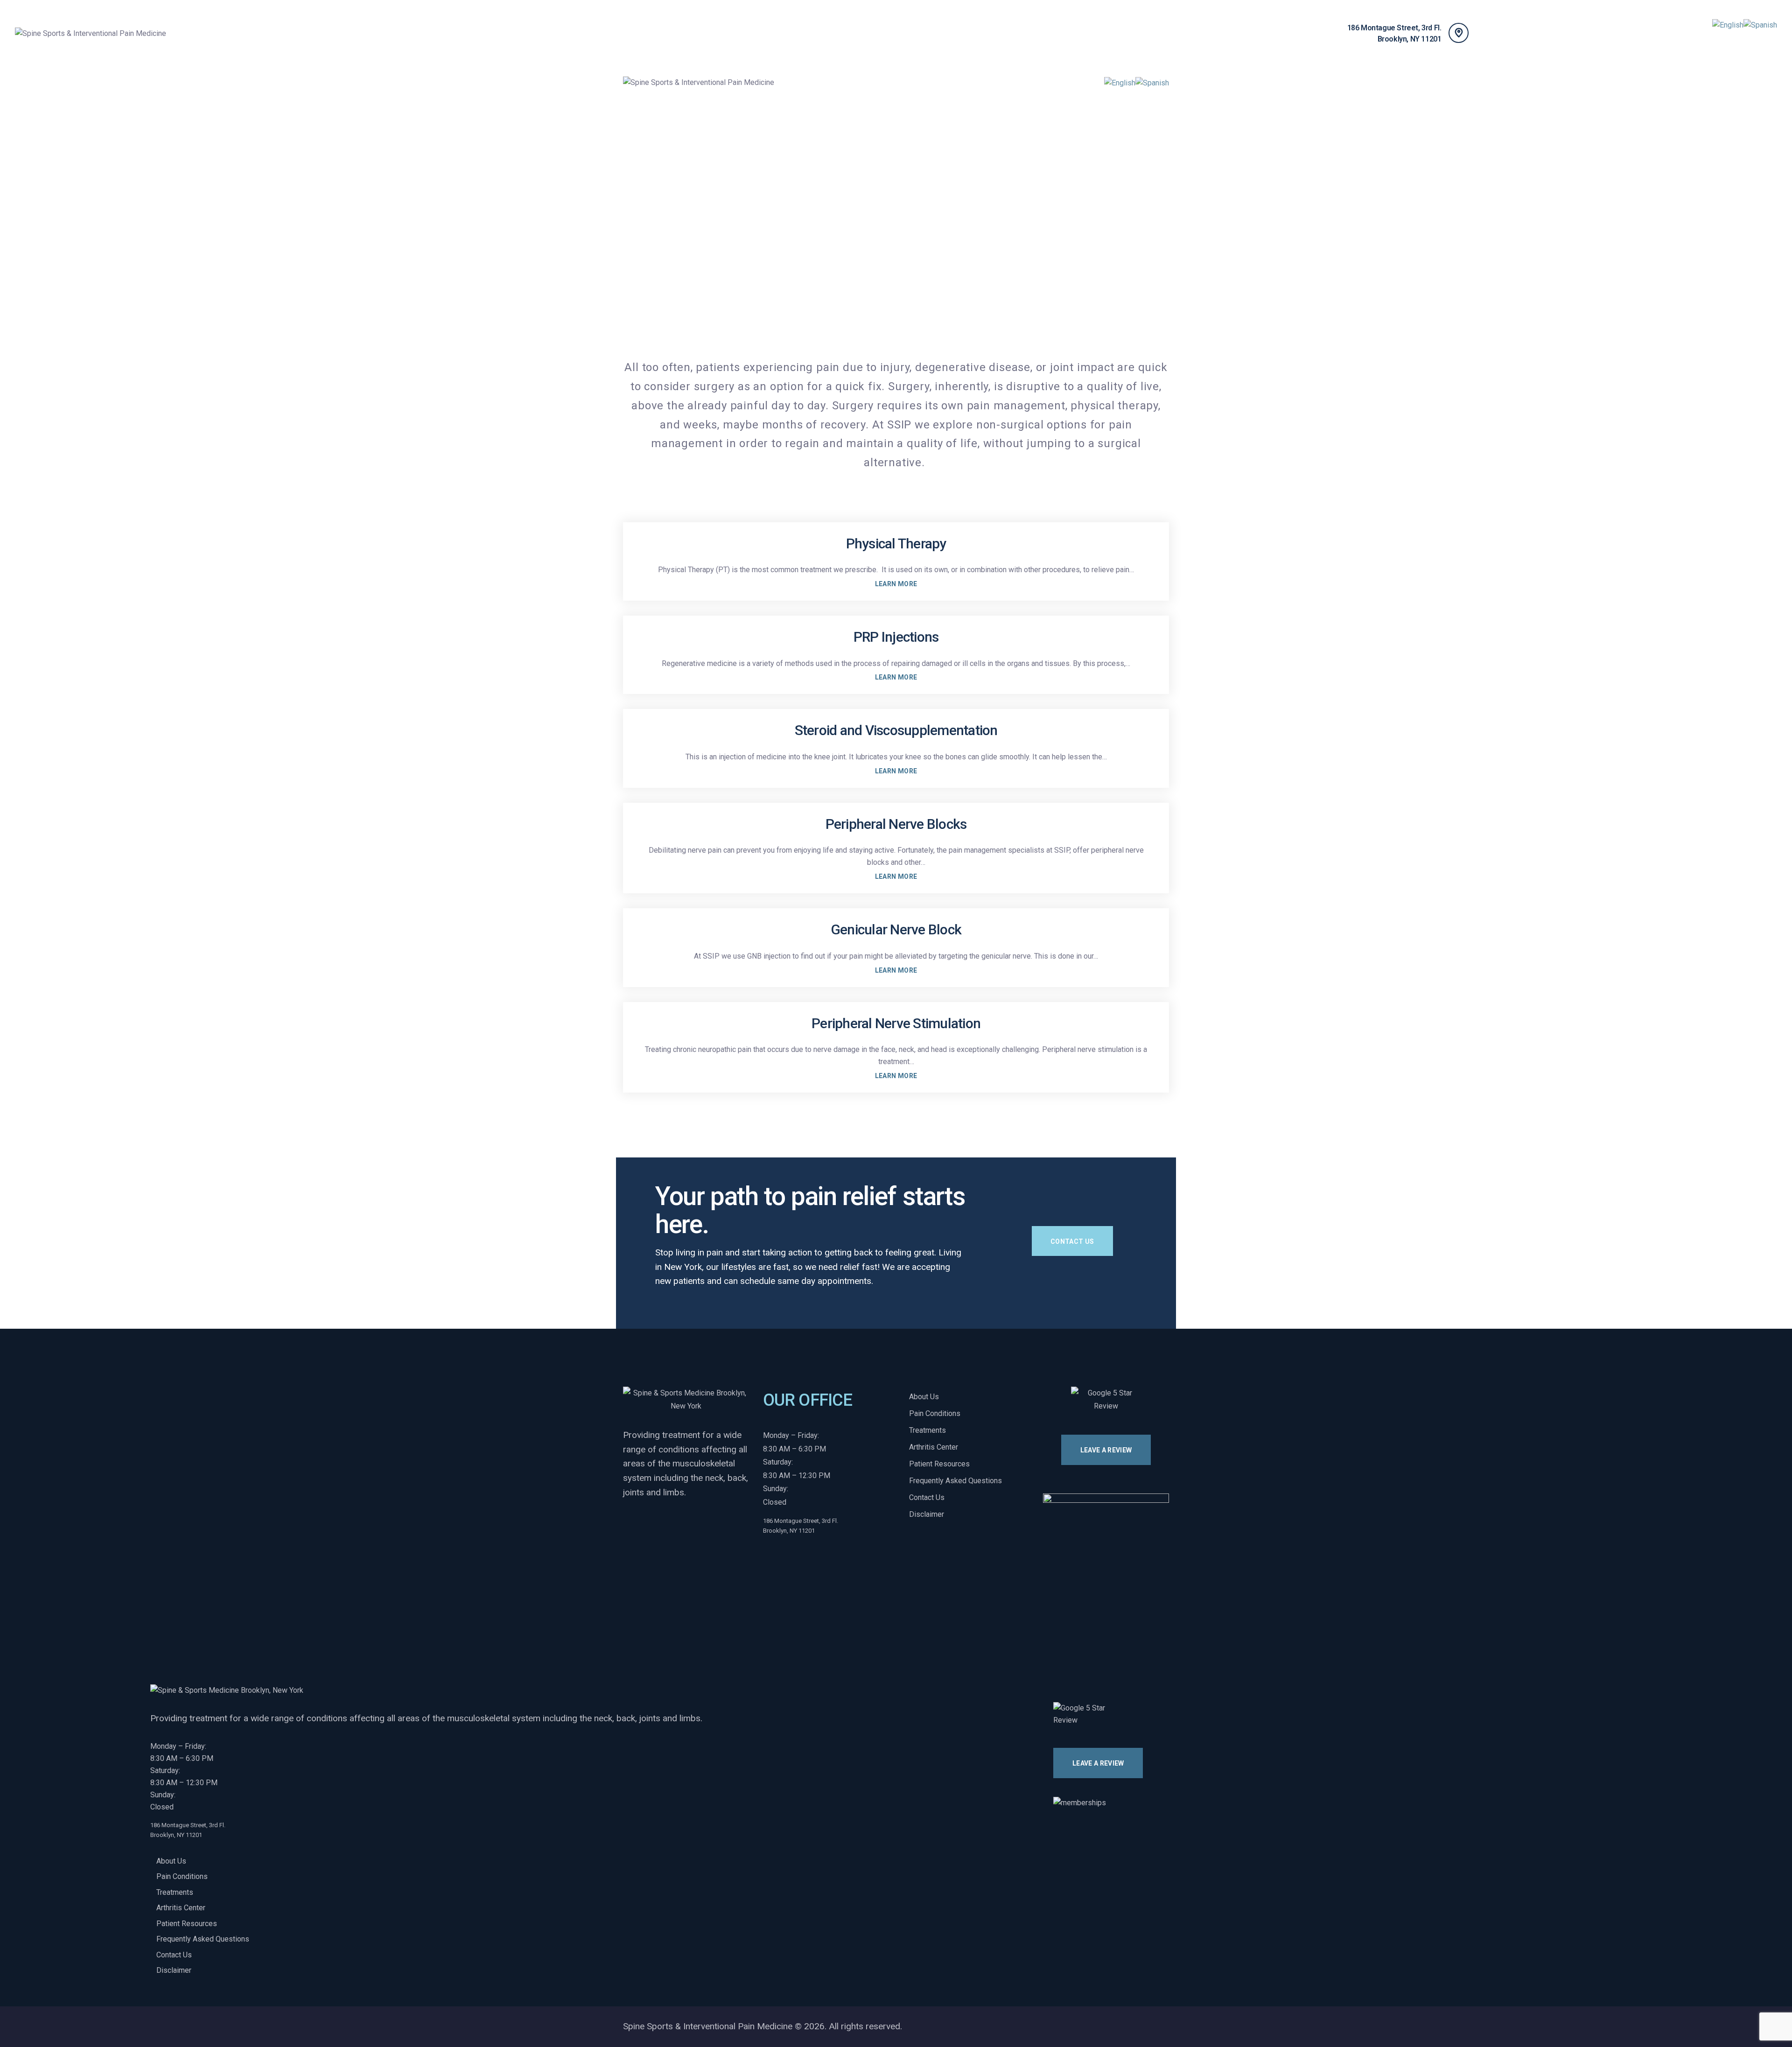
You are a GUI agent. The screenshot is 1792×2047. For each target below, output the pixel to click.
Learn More (896, 584)
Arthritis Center (934, 1447)
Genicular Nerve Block (896, 929)
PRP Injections (896, 637)
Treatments (927, 1430)
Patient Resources (939, 1464)
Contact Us (927, 1497)
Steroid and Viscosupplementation (896, 730)
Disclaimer (927, 1514)
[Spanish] (1760, 25)
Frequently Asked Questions (955, 1481)
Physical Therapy (896, 543)
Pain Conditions (935, 1413)
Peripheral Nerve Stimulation (896, 1023)
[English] (1728, 25)
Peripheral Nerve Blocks (896, 824)
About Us (924, 1397)
